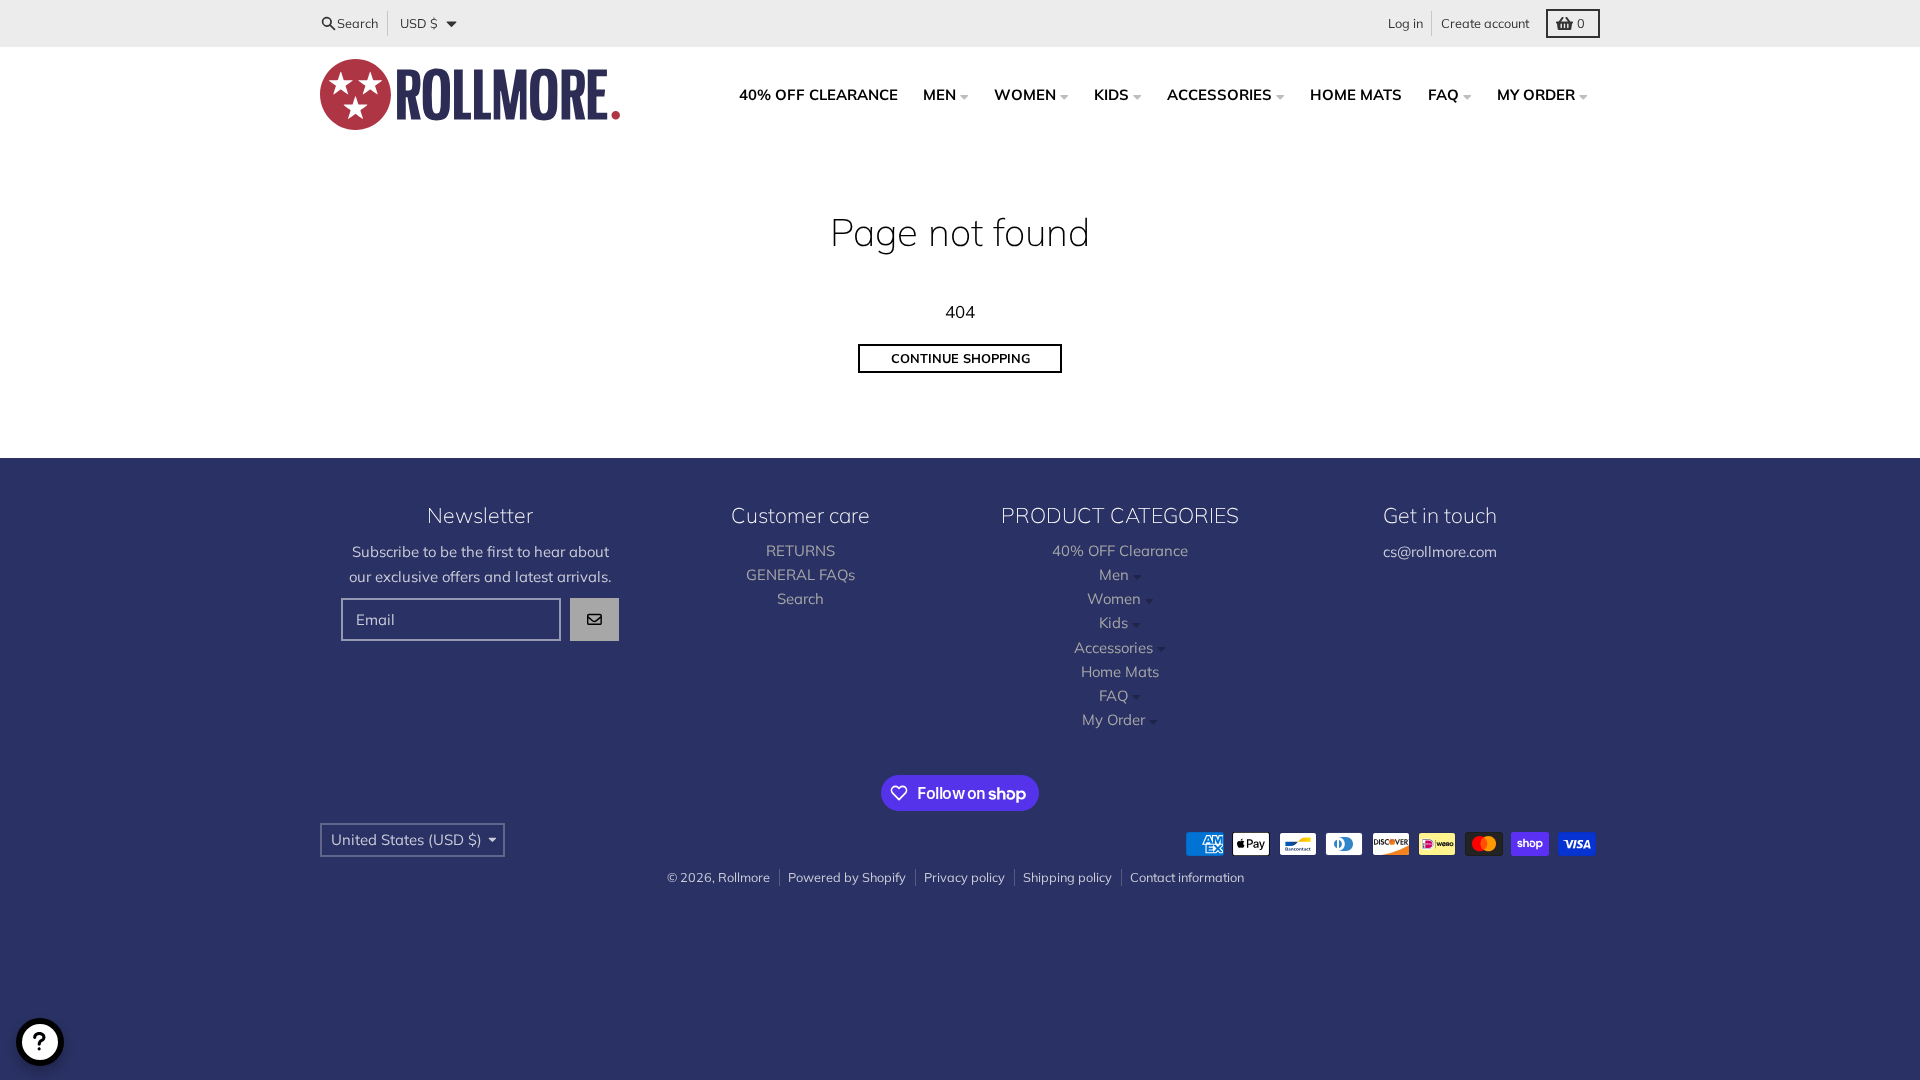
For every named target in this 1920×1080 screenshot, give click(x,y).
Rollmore (744, 877)
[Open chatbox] (40, 1042)
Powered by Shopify (847, 877)
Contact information (1187, 877)
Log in (1405, 23)
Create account (1485, 23)
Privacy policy (964, 877)
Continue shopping (960, 358)
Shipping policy (1067, 877)
